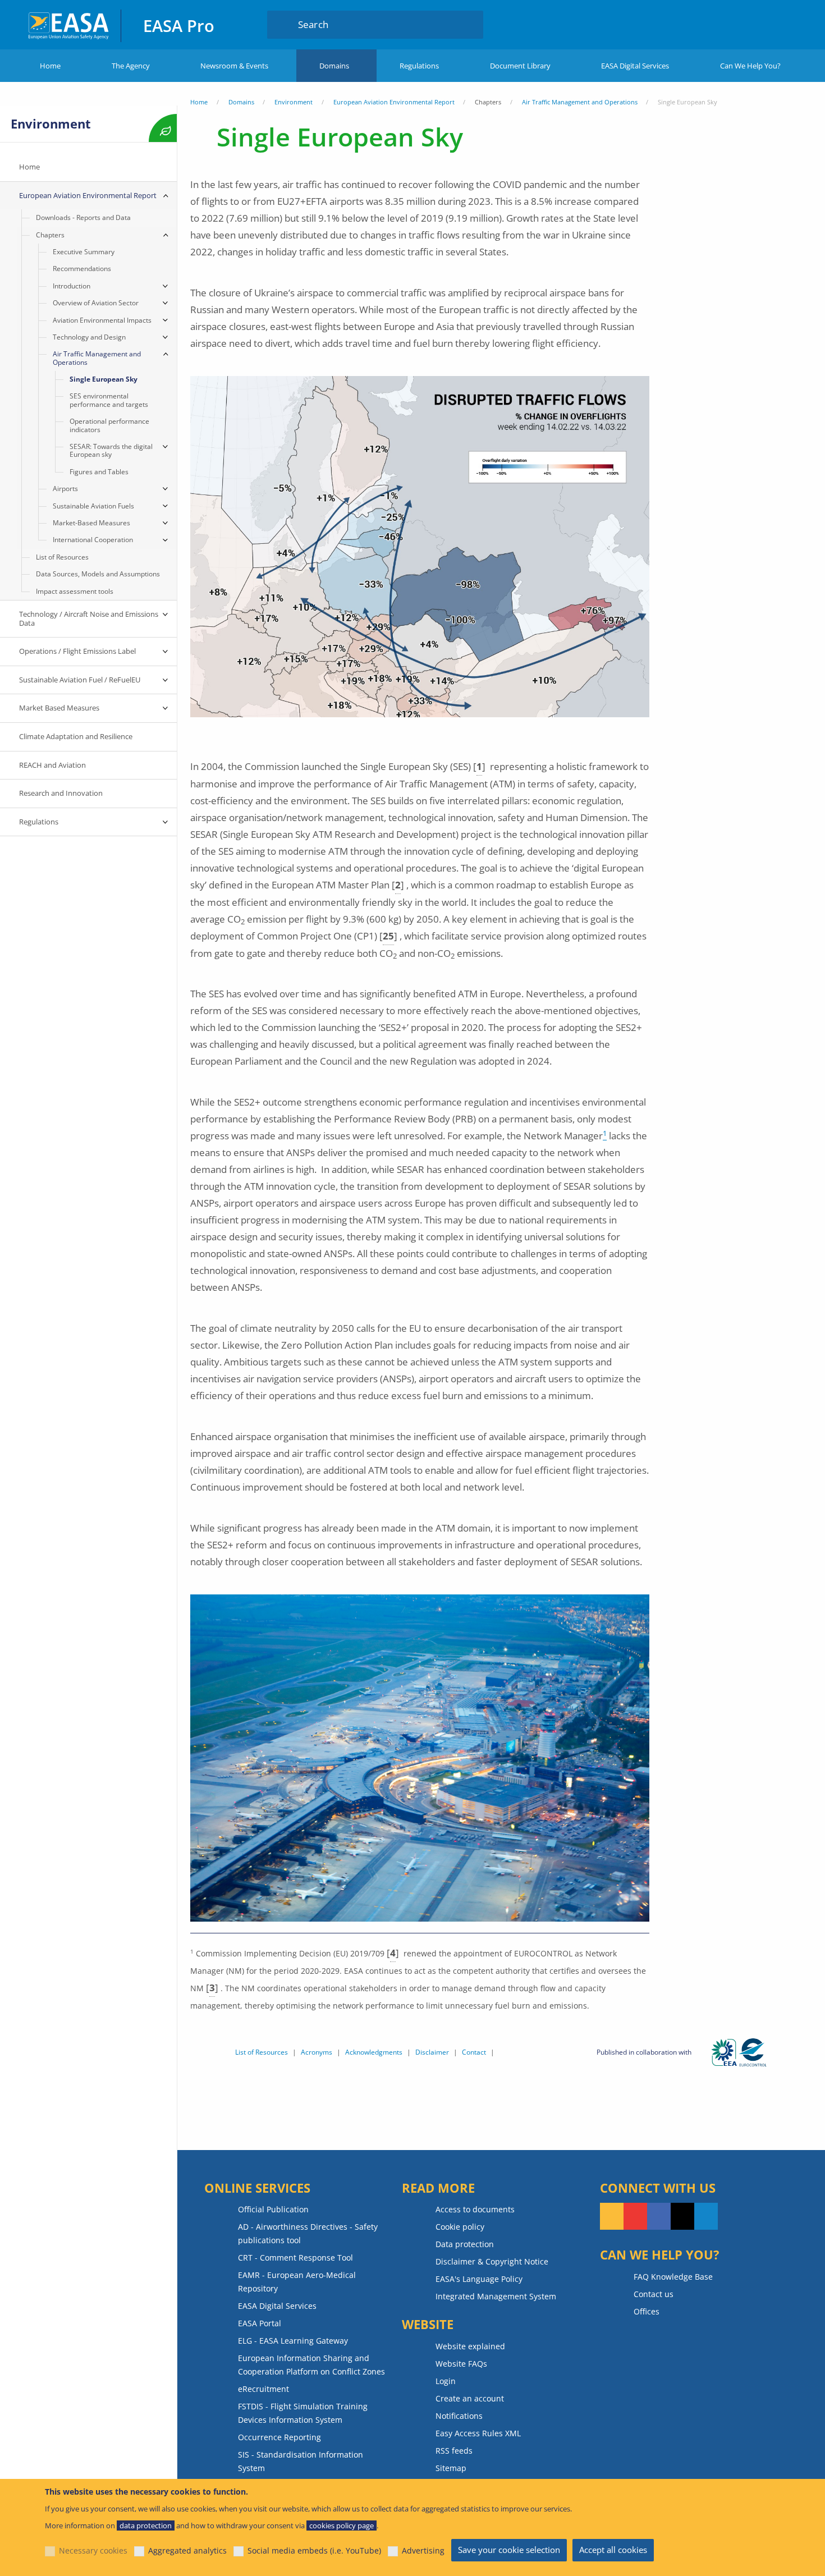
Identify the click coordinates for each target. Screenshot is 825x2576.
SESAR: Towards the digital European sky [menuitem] (111, 450)
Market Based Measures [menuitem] (59, 708)
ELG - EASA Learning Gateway (293, 2341)
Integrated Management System (496, 2296)
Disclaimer (432, 2052)
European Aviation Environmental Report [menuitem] (88, 195)
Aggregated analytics (187, 2550)
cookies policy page (342, 2525)
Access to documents (475, 2209)
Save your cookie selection (509, 2550)
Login (737, 24)
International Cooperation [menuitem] (93, 540)
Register (780, 24)
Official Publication (273, 2209)
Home (50, 66)
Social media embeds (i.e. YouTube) (314, 2550)
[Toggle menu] (166, 196)
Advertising (423, 2550)
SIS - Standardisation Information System (301, 2461)
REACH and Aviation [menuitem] (52, 765)
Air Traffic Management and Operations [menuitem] (97, 358)
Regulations (419, 66)
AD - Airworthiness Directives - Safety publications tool (308, 2233)
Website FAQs (461, 2364)
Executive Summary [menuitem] (84, 252)
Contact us (654, 2294)
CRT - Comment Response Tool (295, 2258)
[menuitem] (737, 24)
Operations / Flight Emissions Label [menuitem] (77, 651)
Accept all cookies (613, 2550)
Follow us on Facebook (659, 2216)
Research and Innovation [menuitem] (61, 793)
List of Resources (262, 2052)
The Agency (131, 66)
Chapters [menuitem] (50, 235)
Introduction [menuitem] (72, 286)
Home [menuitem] (29, 167)
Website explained (470, 2346)
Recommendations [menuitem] (82, 269)
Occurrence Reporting (279, 2437)
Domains (334, 66)
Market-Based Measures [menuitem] (91, 523)
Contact (474, 2052)
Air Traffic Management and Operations (580, 102)
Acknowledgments (374, 2052)
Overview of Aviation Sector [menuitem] (96, 303)
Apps (697, 24)
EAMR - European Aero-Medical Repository (297, 2282)
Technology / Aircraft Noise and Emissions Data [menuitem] (89, 618)
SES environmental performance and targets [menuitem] (109, 400)
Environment (294, 102)
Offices (647, 2311)
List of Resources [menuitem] (62, 557)
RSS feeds (454, 2451)
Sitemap (451, 2468)
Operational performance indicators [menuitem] (109, 425)
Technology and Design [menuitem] (89, 337)
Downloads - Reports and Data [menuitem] (83, 217)
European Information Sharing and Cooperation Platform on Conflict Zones (311, 2365)
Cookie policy (460, 2227)
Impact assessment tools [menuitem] (75, 591)
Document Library (520, 66)
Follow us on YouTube (635, 2216)
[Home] (69, 24)
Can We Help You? (750, 66)
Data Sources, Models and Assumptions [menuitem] (98, 574)
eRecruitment (263, 2389)
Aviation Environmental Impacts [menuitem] (102, 320)
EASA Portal (260, 2323)
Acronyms (317, 2052)
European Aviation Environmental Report (394, 102)
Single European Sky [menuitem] (104, 379)
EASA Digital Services (635, 66)
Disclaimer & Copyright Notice (492, 2261)
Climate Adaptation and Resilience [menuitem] (76, 736)
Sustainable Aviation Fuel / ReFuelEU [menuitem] (80, 680)
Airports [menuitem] (65, 489)
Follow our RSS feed (612, 2216)
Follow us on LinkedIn (706, 2216)
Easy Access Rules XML (478, 2433)
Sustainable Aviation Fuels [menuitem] (93, 506)
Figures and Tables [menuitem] (99, 472)
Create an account (470, 2398)
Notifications (459, 2416)
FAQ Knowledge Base (673, 2277)
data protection (146, 2525)
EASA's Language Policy (479, 2279)
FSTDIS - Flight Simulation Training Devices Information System (303, 2413)
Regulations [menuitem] (39, 822)
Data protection (465, 2244)
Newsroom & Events (234, 66)
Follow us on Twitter (682, 2216)
